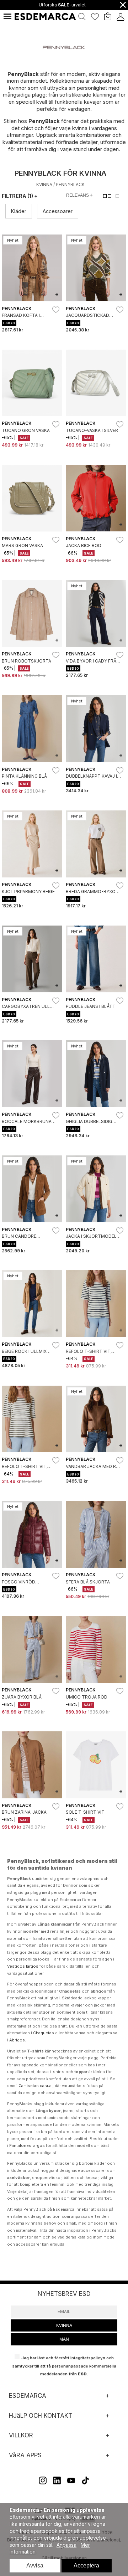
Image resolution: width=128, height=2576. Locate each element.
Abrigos (17, 2040)
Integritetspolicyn (88, 2358)
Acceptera (86, 2565)
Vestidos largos (23, 1966)
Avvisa (35, 2565)
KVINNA (64, 2325)
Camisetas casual (36, 2086)
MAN (64, 2339)
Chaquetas (44, 2033)
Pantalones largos (27, 2145)
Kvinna (44, 184)
